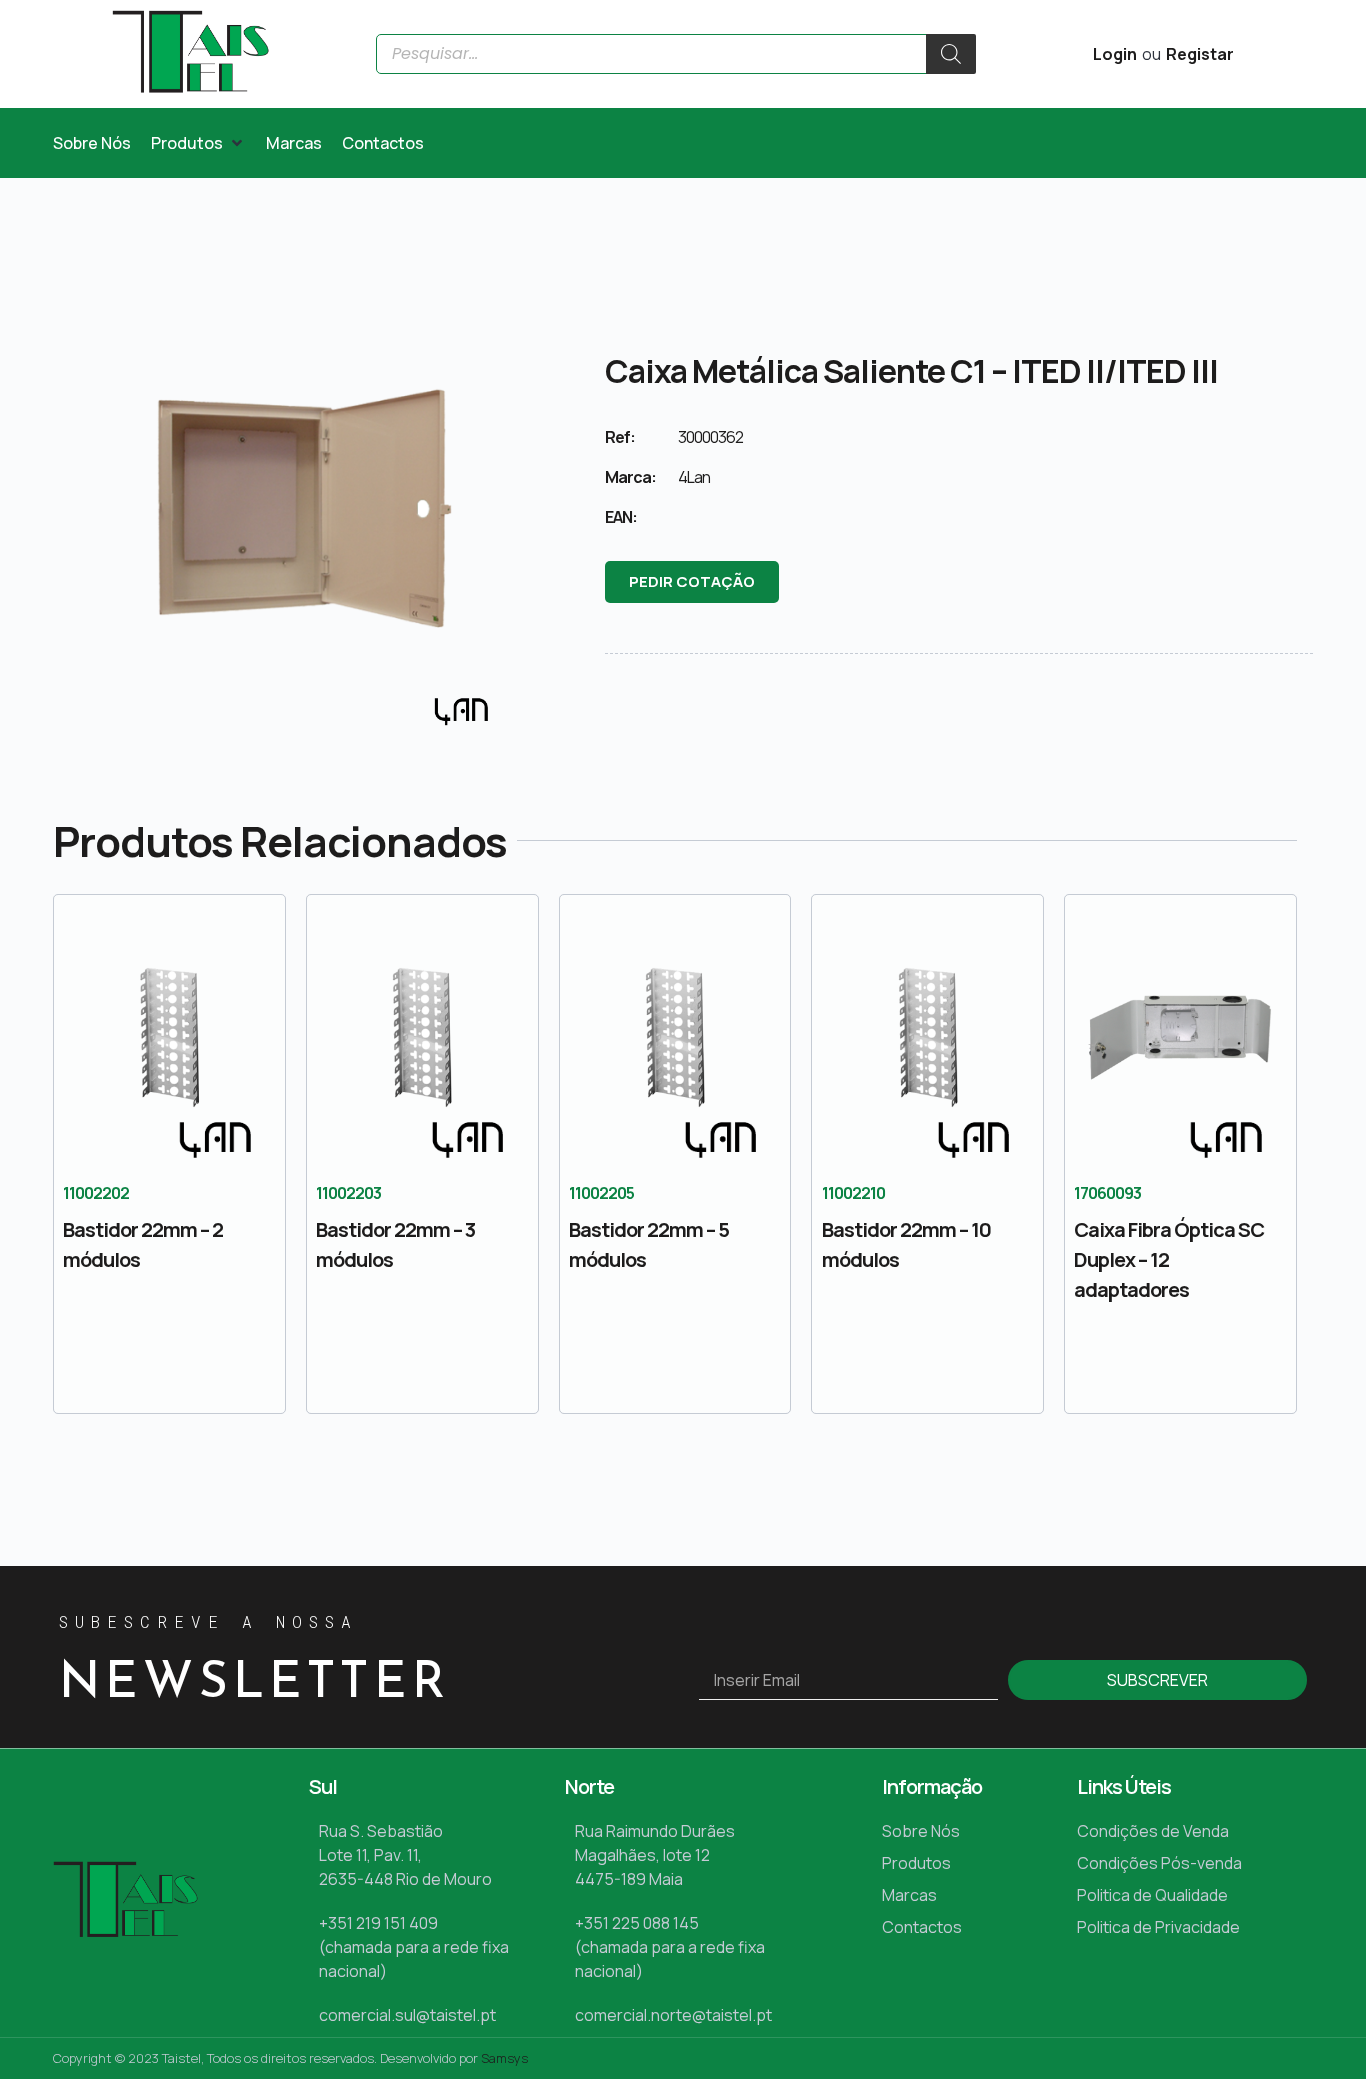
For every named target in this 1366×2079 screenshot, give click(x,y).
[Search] (951, 54)
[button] (198, 143)
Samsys (504, 2058)
